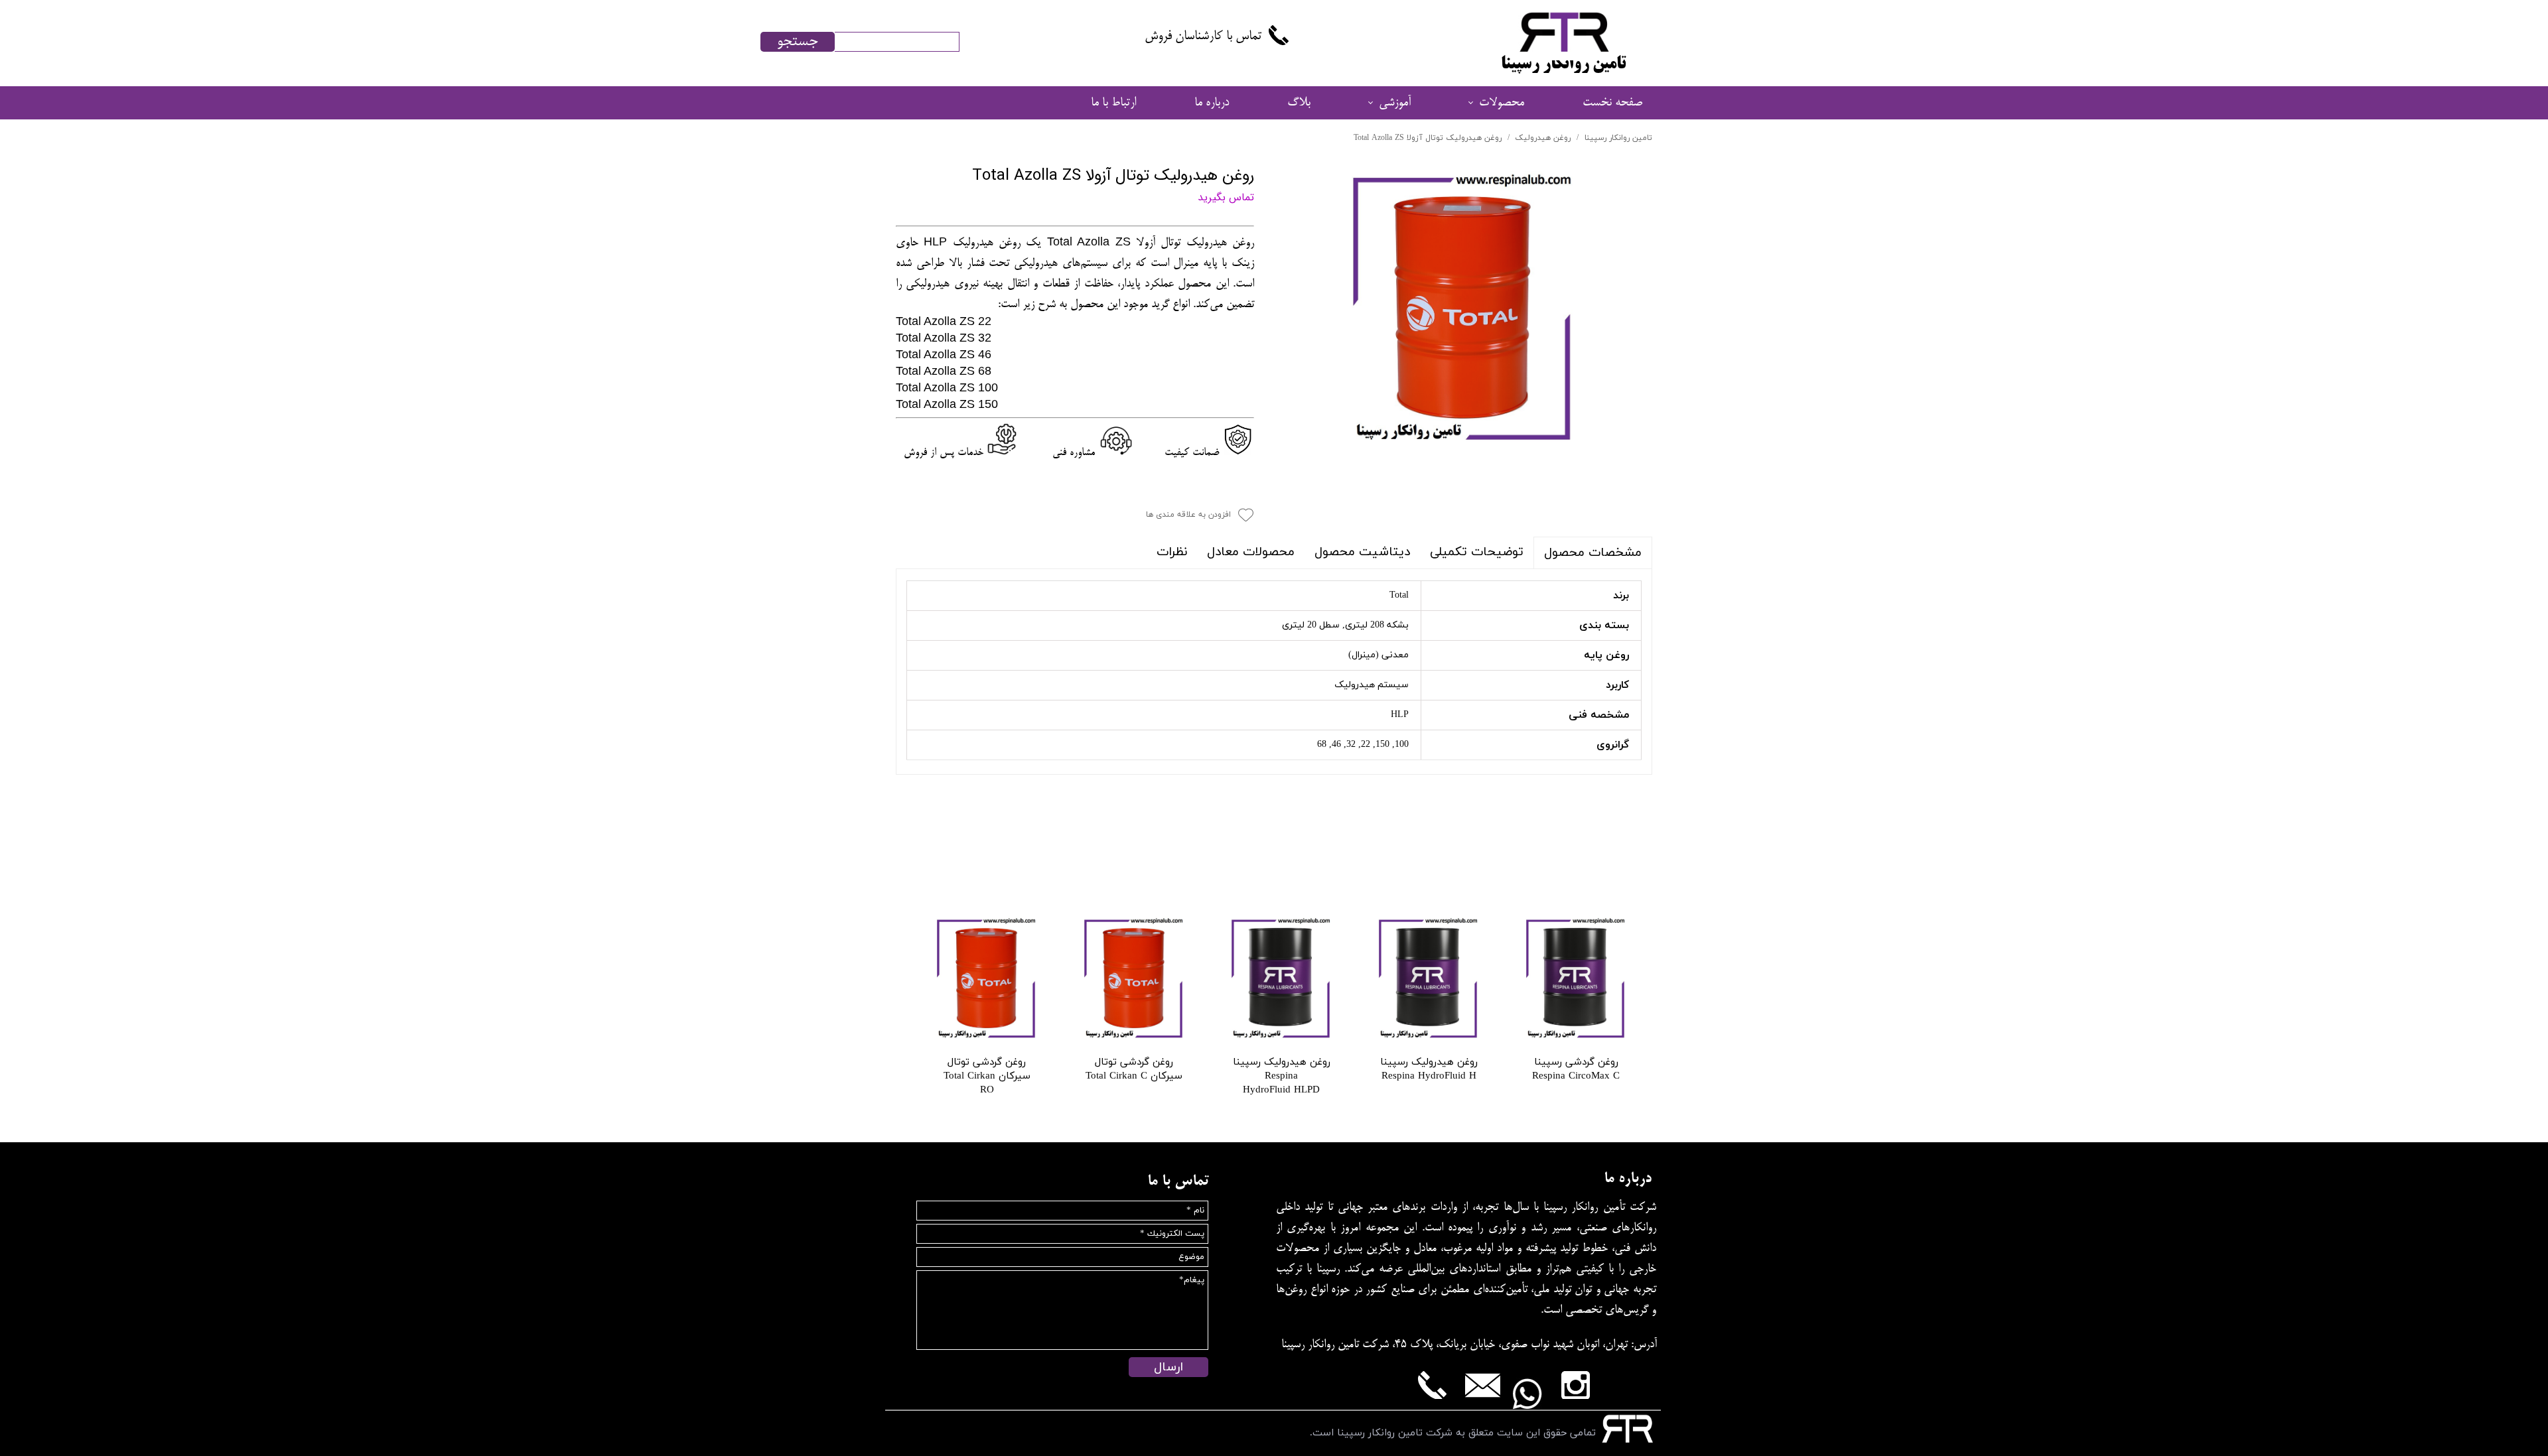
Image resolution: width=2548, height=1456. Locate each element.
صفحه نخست (1612, 103)
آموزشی (1395, 103)
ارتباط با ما (1113, 103)
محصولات (1502, 103)
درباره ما (1212, 103)
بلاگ (1299, 103)
